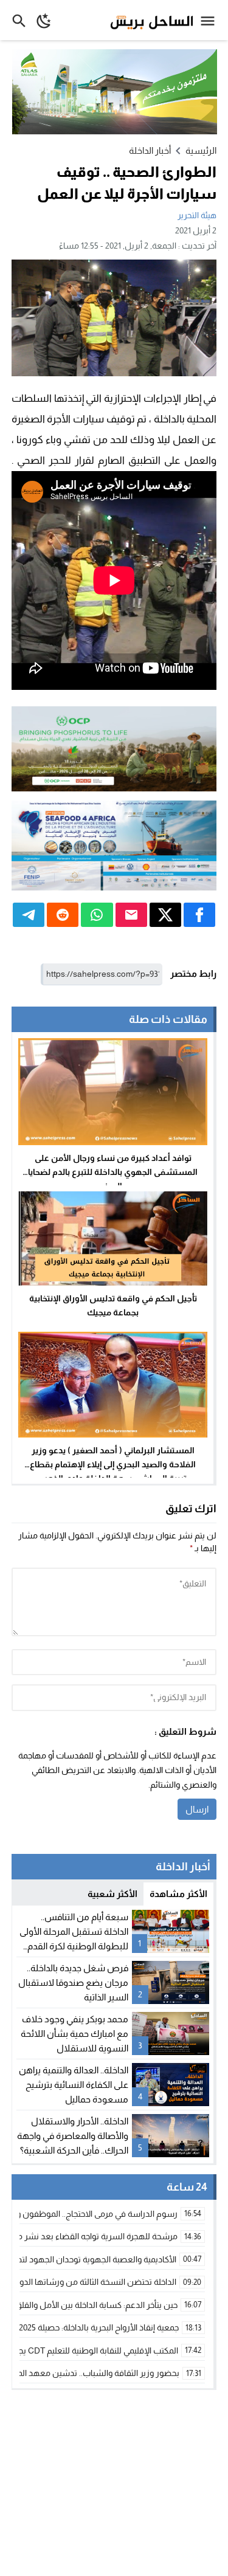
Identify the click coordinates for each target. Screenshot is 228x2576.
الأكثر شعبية (112, 1894)
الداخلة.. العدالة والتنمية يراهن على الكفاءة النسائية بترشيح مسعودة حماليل (74, 2085)
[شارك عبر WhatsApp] (97, 915)
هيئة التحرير (197, 215)
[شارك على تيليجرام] (29, 915)
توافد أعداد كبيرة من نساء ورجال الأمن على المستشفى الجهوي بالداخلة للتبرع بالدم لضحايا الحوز (113, 1172)
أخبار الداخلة (150, 150)
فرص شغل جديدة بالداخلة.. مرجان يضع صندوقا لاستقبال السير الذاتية (73, 1982)
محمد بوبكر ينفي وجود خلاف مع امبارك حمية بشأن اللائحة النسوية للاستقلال (74, 2034)
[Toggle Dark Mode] (44, 20)
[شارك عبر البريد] (131, 915)
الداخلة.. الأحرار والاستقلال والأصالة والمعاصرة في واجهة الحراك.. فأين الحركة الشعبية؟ (73, 2136)
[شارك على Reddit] (63, 915)
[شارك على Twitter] (165, 915)
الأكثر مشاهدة (178, 1894)
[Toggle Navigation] (211, 20)
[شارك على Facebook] (199, 915)
